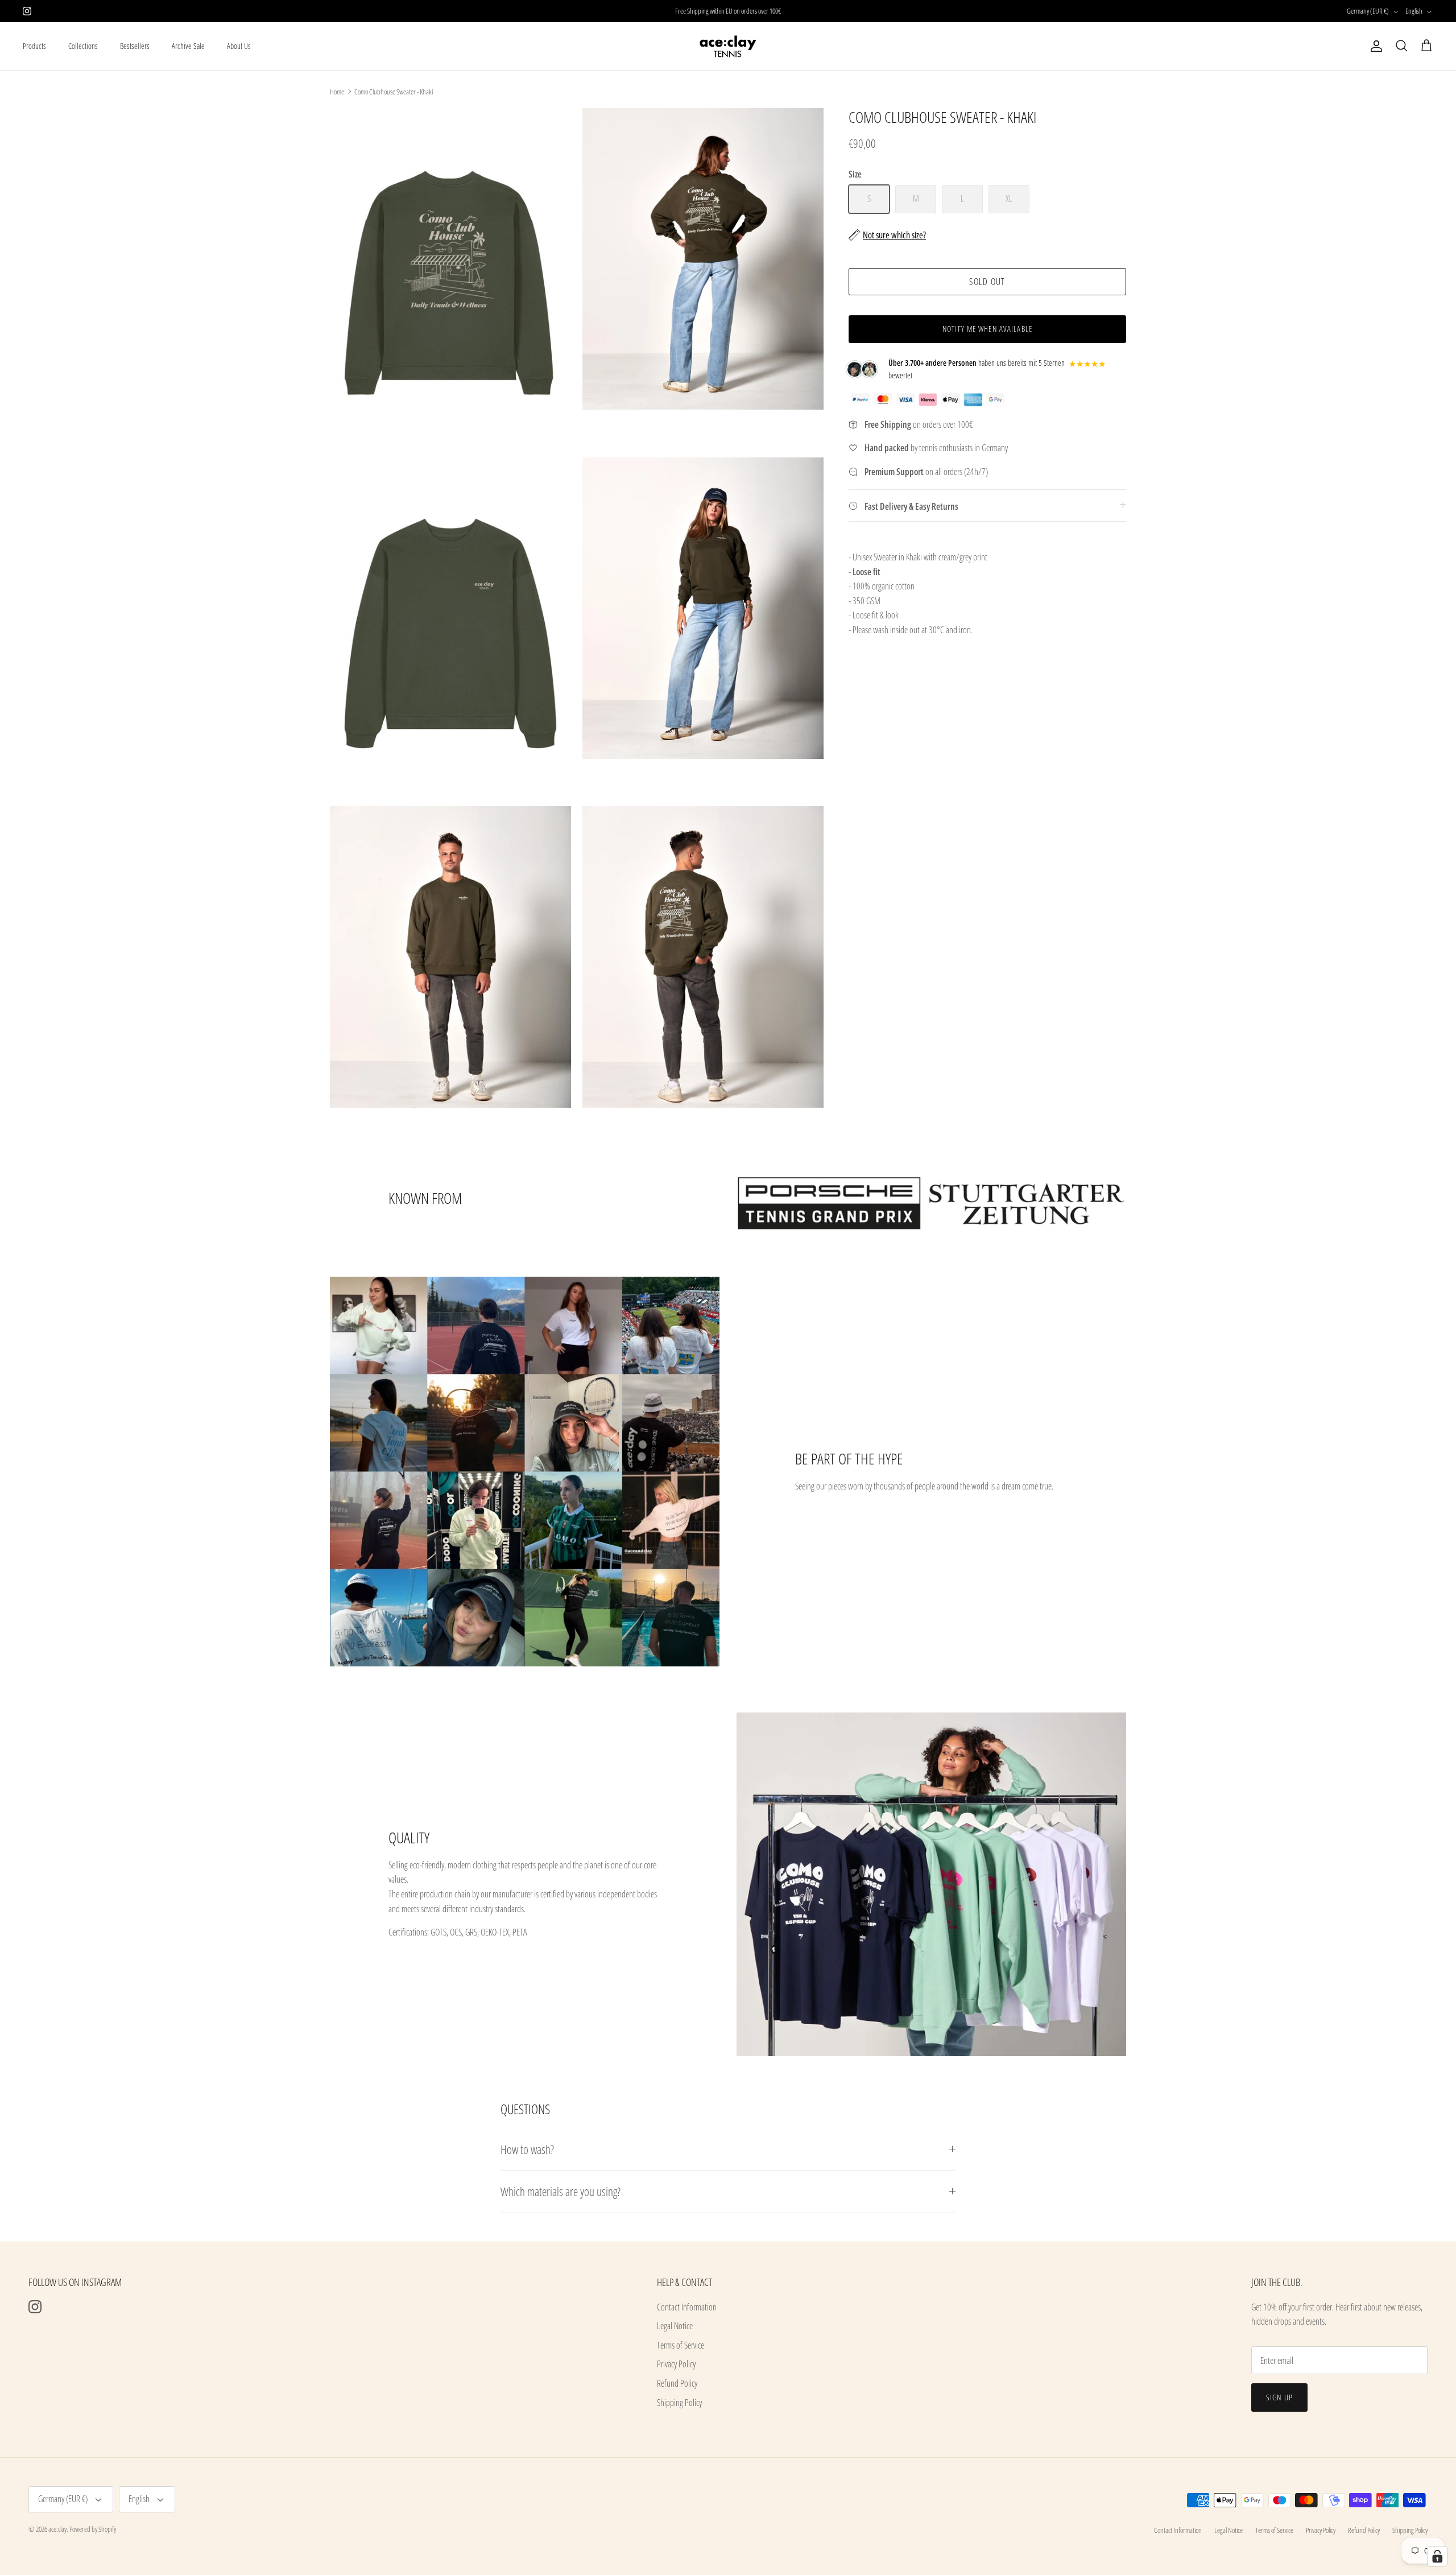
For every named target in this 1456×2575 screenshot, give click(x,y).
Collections (83, 46)
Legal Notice (675, 2326)
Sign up (1279, 2397)
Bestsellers (135, 46)
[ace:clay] (728, 46)
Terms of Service (681, 2345)
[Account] (1374, 46)
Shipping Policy (679, 2403)
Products (34, 46)
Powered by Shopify (93, 2529)
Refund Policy (677, 2383)
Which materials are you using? (561, 2192)
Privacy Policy (676, 2364)
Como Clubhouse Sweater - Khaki (394, 92)
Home (337, 92)
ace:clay (57, 2529)
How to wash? (527, 2149)
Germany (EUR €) (1368, 11)
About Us (239, 46)
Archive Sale (188, 46)
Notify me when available (987, 329)
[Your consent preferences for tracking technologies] (1437, 2556)
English (1414, 11)
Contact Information (687, 2307)
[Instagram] (27, 11)
